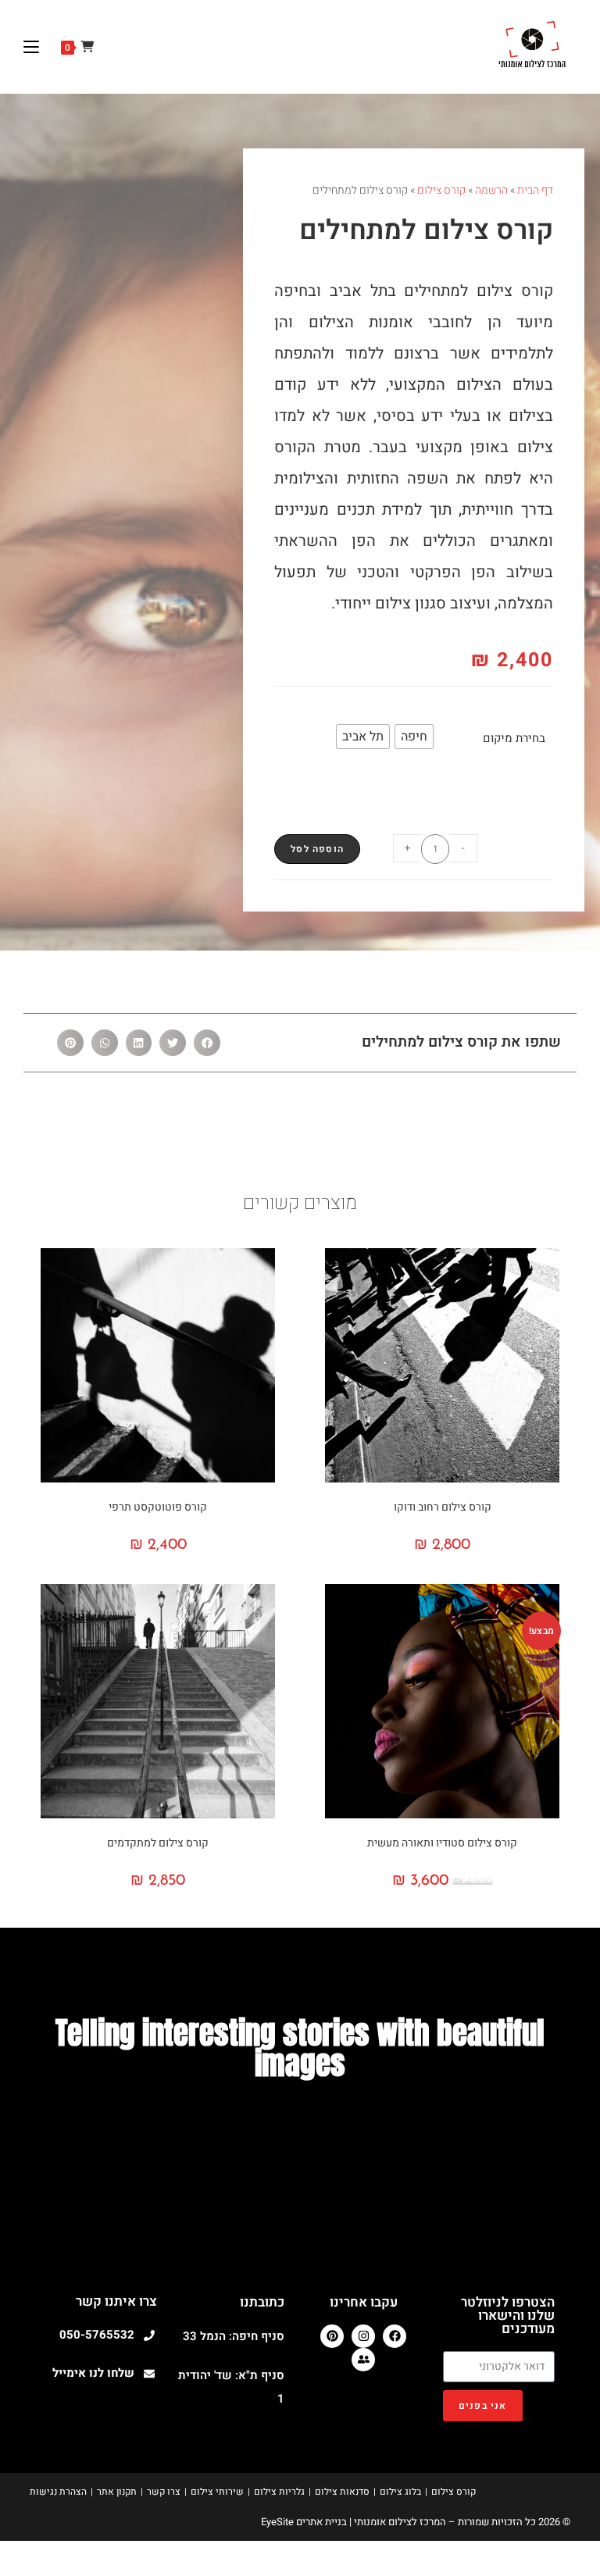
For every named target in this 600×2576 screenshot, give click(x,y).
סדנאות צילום (342, 2492)
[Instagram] (363, 2336)
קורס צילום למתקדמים (158, 1843)
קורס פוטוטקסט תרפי (158, 1507)
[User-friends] (363, 2360)
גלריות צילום (279, 2492)
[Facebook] (395, 2336)
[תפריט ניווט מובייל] (37, 47)
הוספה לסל (317, 849)
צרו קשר (164, 2492)
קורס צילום (441, 190)
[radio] (414, 737)
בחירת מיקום (514, 738)
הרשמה (491, 190)
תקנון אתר (117, 2492)
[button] (207, 1043)
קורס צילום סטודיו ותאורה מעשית (442, 1843)
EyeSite (277, 2522)
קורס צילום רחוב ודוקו (443, 1507)
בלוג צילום (400, 2492)
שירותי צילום (217, 2492)
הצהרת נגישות (58, 2492)
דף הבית (535, 190)
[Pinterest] (332, 2336)
